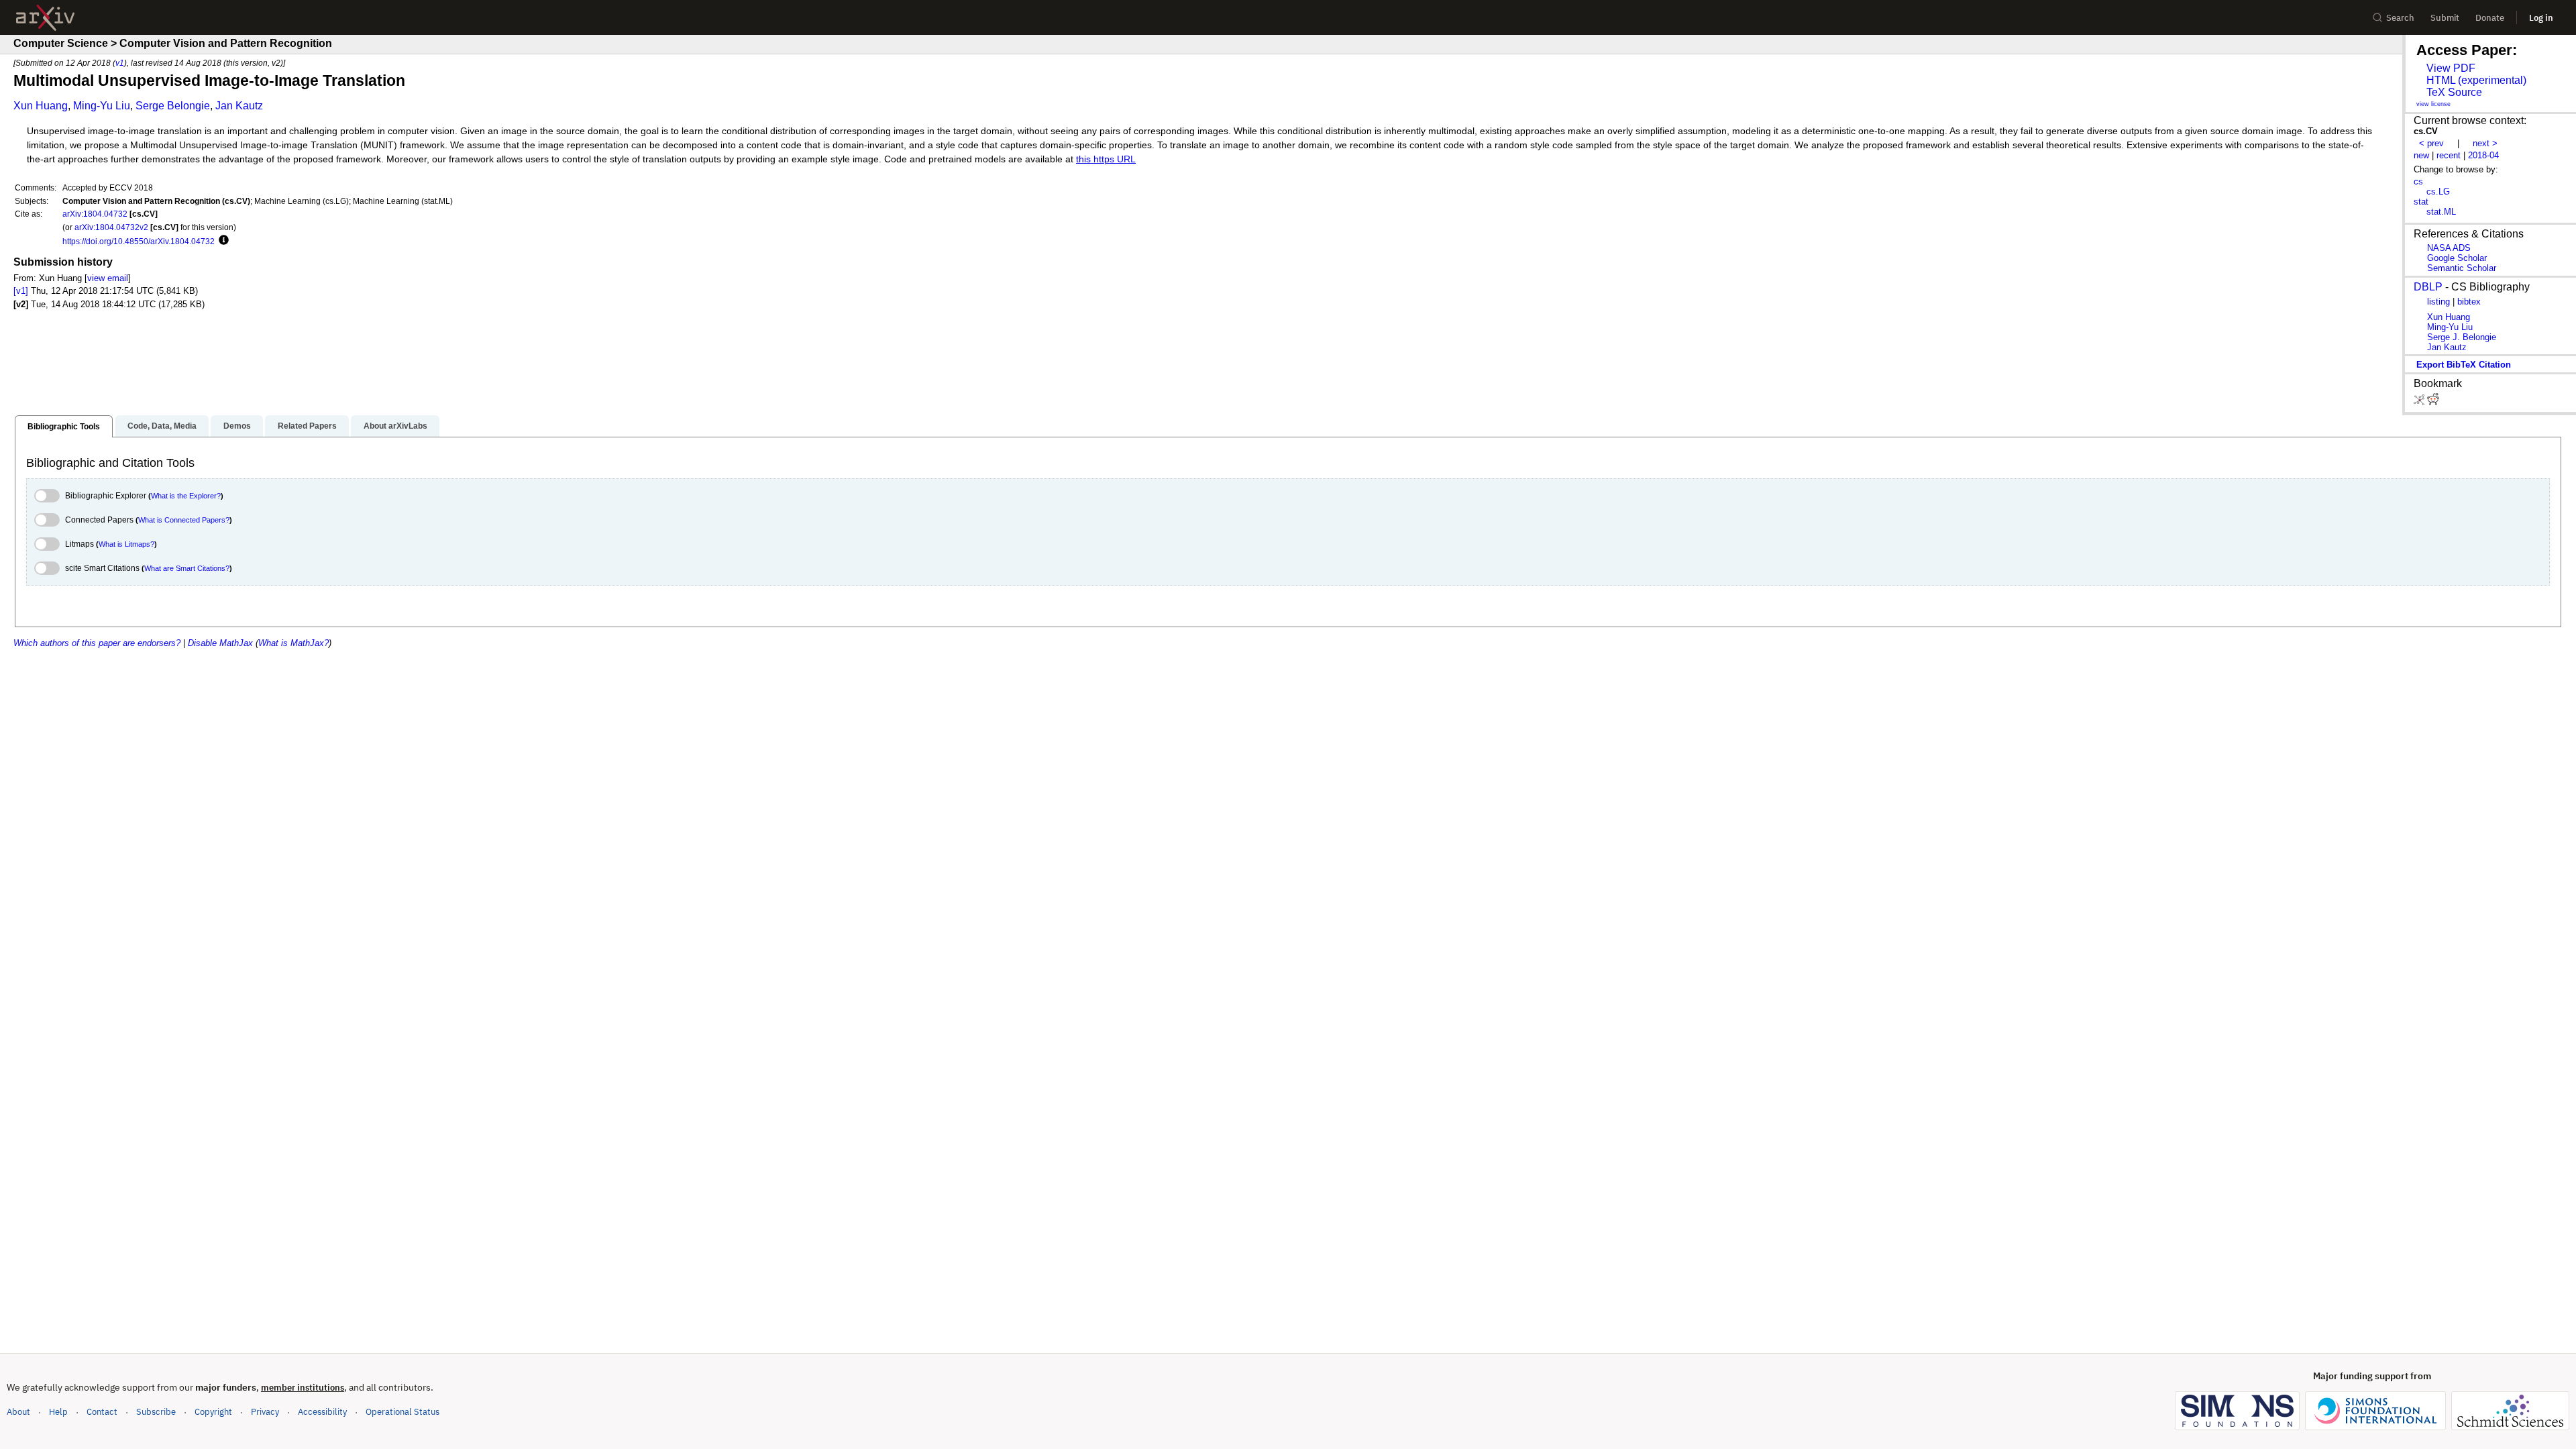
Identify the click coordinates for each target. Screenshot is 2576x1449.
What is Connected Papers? (184, 520)
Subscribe (156, 1412)
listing (2438, 302)
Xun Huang (41, 106)
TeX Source (2454, 92)
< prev (2431, 143)
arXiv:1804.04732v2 (111, 227)
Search (2400, 18)
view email (108, 278)
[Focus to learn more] (222, 241)
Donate (2490, 18)
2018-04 (2483, 155)
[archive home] (45, 18)
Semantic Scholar (2462, 268)
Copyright (213, 1412)
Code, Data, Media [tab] (162, 426)
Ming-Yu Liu (102, 106)
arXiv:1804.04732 (95, 214)
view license (2433, 104)
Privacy (265, 1412)
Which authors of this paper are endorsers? (97, 643)
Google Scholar (2457, 258)
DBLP (2428, 287)
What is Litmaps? (126, 544)
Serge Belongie (173, 106)
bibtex (2469, 302)
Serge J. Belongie (2462, 337)
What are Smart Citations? (187, 568)
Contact (102, 1412)
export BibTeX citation (2464, 365)
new (2421, 155)
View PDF (2451, 68)
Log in (2541, 18)
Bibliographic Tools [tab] (64, 427)
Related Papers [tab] (307, 426)
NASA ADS (2449, 248)
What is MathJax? (293, 643)
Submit (2445, 18)
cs (2418, 181)
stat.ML (2441, 212)
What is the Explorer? (186, 496)
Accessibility (322, 1412)
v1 (120, 63)
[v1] (21, 291)
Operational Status (402, 1411)
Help (58, 1412)
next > (2485, 143)
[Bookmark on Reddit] (2433, 402)
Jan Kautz (239, 106)
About (18, 1412)
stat (2421, 202)
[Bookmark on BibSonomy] (2420, 402)
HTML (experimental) (2476, 80)
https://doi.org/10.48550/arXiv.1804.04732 (139, 241)
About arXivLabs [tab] (395, 426)
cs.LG (2438, 192)
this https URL (1106, 159)
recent (2449, 155)
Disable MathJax (220, 643)
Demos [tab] (237, 426)
